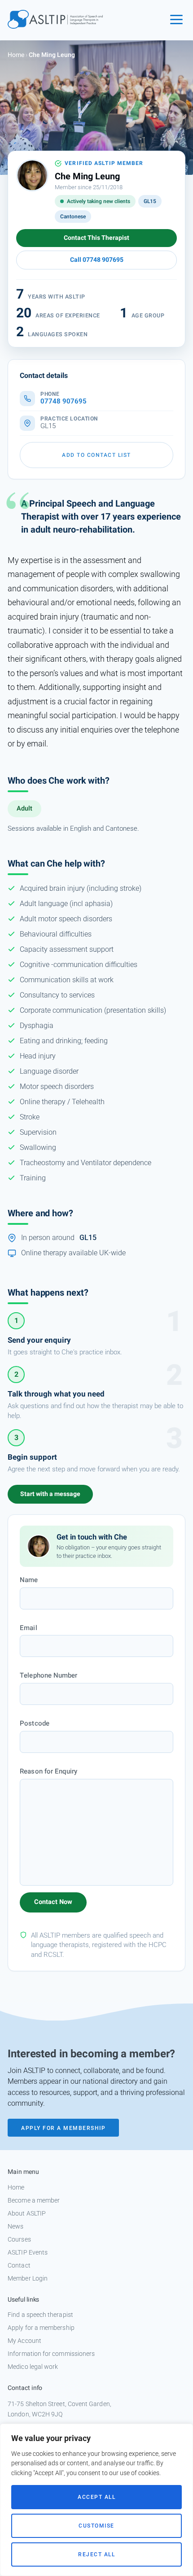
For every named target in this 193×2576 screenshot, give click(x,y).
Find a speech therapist (40, 2315)
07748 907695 (64, 401)
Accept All (96, 2497)
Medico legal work (33, 2367)
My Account (24, 2341)
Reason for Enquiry (48, 1771)
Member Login (28, 2278)
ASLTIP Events (28, 2252)
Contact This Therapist (96, 238)
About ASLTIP (27, 2213)
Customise (96, 2526)
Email (28, 1628)
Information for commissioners (51, 2354)
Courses (19, 2239)
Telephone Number (48, 1675)
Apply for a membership (41, 2328)
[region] (96, 2500)
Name (29, 1580)
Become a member (34, 2200)
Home (16, 55)
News (15, 2226)
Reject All (96, 2554)
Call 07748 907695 (97, 260)
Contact (19, 2265)
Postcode (35, 1723)
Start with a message (50, 1494)
